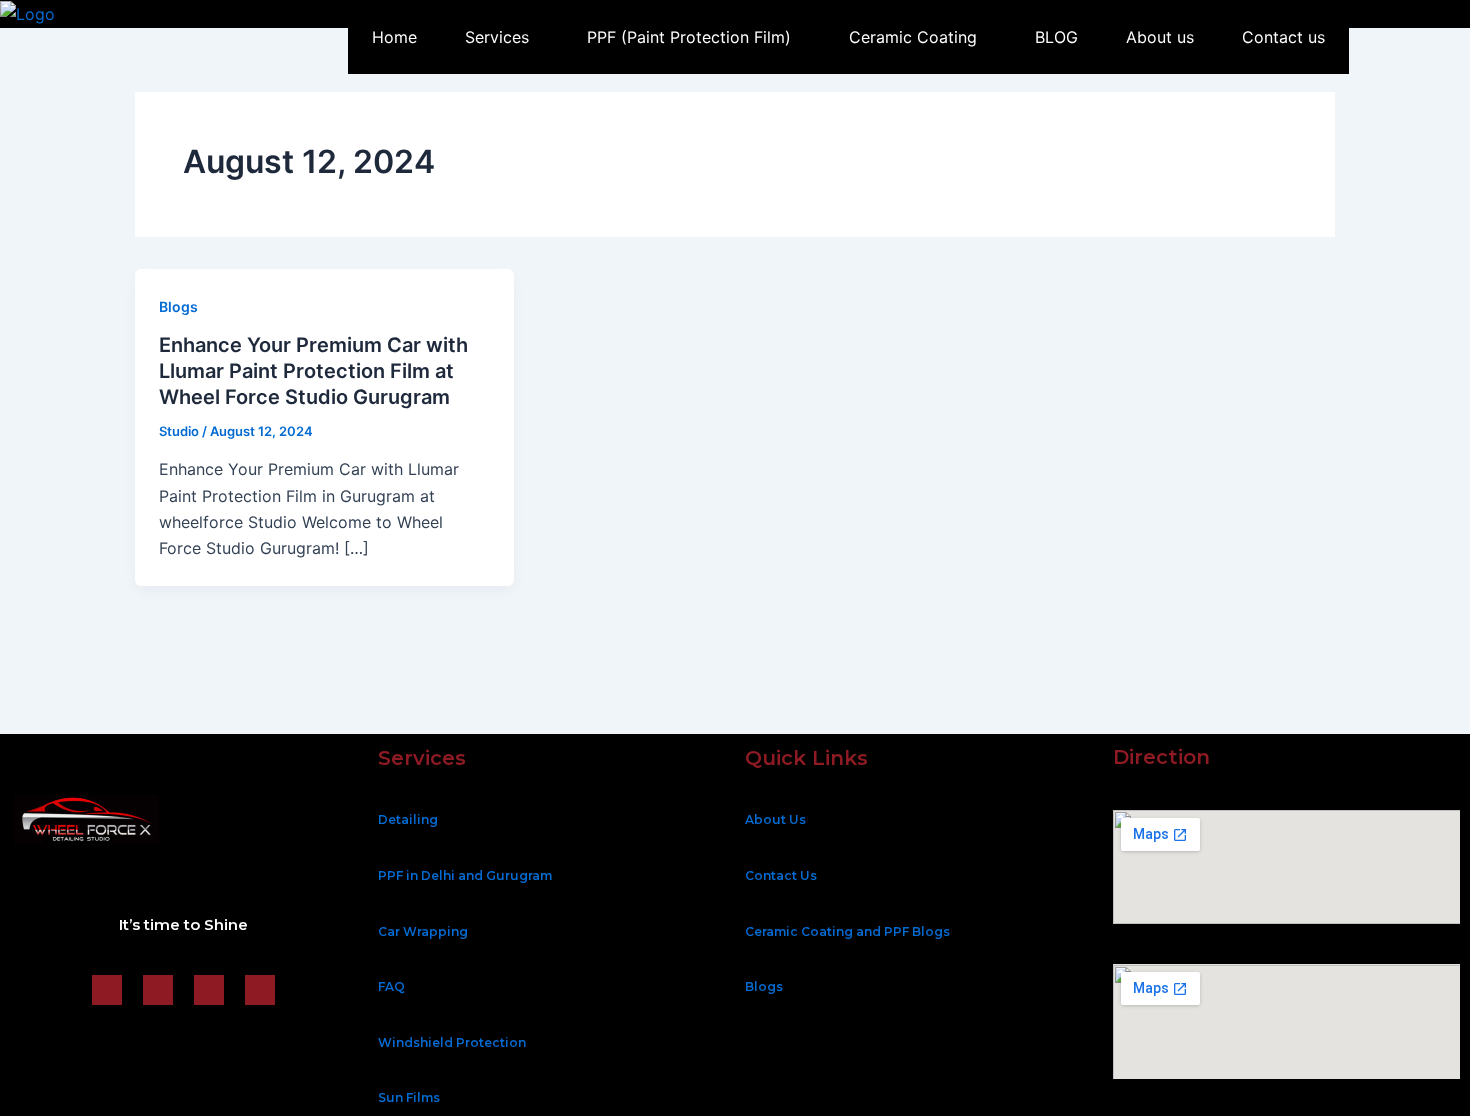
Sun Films (409, 1097)
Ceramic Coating (913, 37)
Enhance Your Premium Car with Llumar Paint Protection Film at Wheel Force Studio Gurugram (313, 371)
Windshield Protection (452, 1042)
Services (497, 37)
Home (394, 37)
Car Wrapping (423, 931)
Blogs (178, 306)
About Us (775, 819)
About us (1160, 37)
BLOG (1056, 37)
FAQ (391, 986)
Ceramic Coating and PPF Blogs (847, 931)
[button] (502, 37)
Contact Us (781, 875)
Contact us (1283, 37)
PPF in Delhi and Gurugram (465, 875)
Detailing (408, 819)
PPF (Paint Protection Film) (689, 37)
